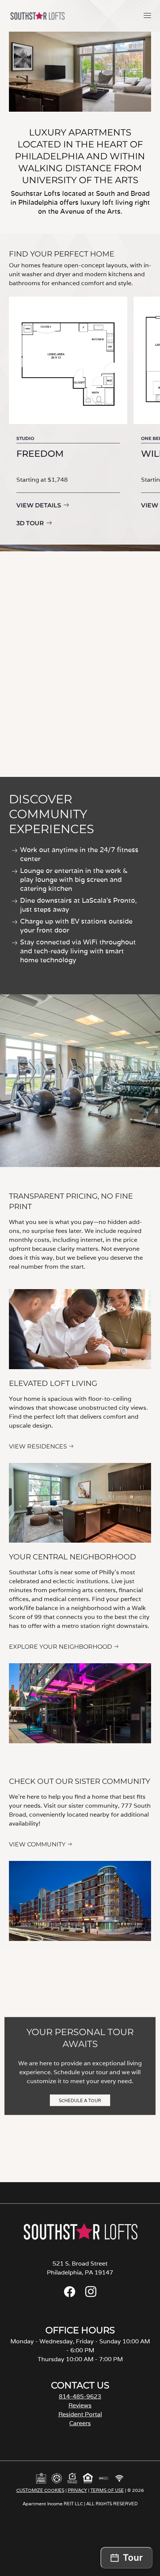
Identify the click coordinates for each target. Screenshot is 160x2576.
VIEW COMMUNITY (37, 1844)
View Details (39, 505)
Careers (80, 2423)
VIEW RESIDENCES (38, 1446)
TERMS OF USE (107, 2490)
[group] (68, 413)
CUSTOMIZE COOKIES (40, 2490)
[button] (147, 15)
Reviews (80, 2405)
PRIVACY (77, 2490)
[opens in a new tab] (70, 2295)
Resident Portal (80, 2414)
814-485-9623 (80, 2396)
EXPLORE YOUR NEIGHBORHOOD (60, 1647)
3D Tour (30, 523)
